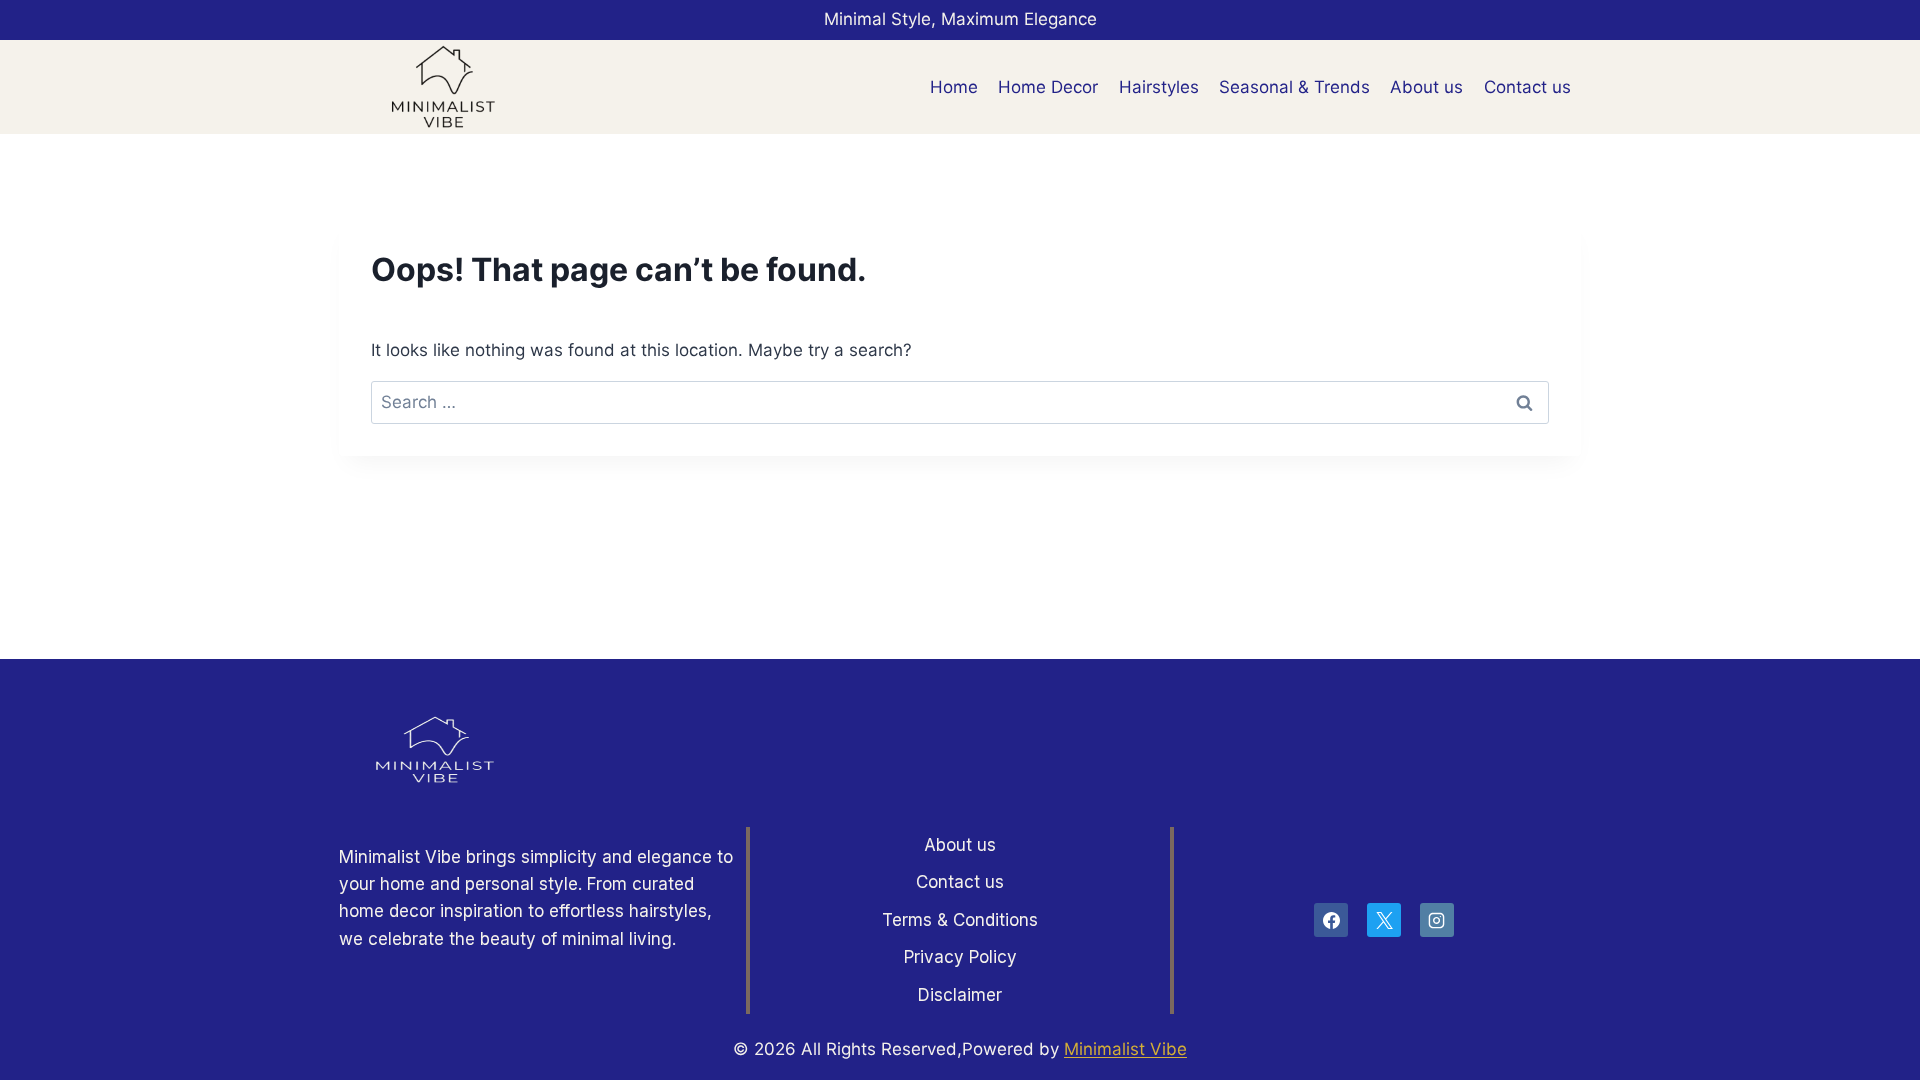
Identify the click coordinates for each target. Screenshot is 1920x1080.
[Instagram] (1437, 920)
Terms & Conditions (960, 920)
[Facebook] (1331, 920)
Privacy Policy (960, 957)
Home (954, 87)
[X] (1384, 920)
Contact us (1527, 87)
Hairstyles (1159, 87)
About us (1426, 87)
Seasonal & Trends (1294, 87)
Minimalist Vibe (1125, 1049)
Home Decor (1048, 87)
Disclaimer (960, 995)
